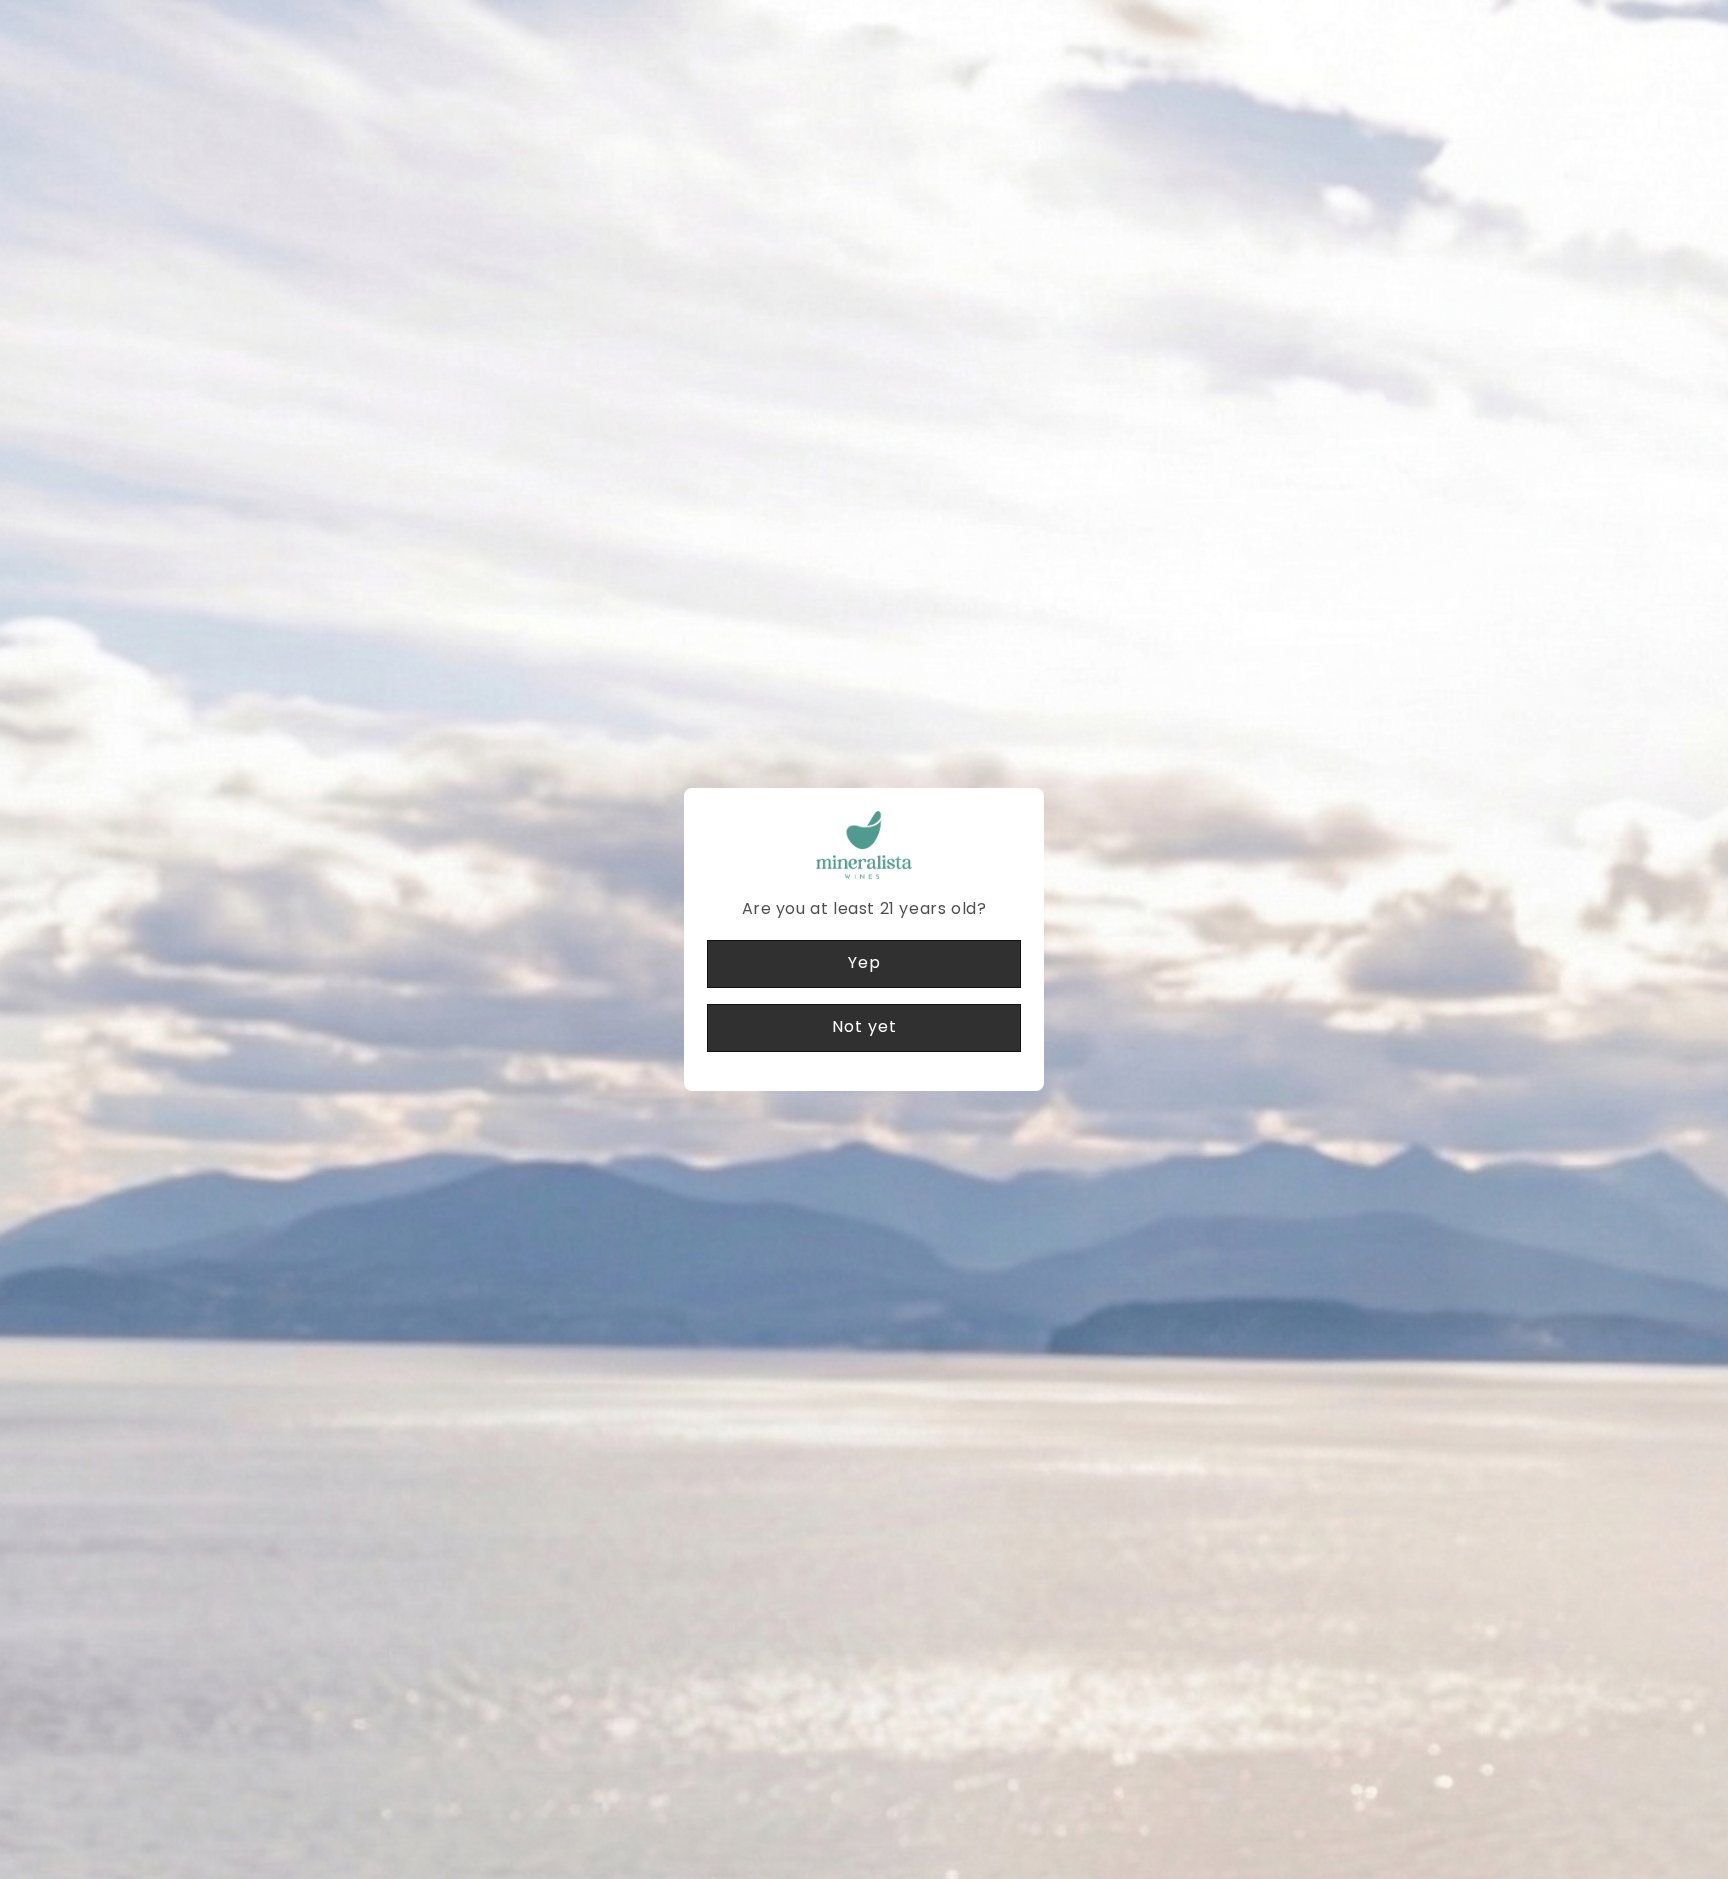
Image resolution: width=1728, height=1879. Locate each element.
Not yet (864, 1026)
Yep (864, 962)
